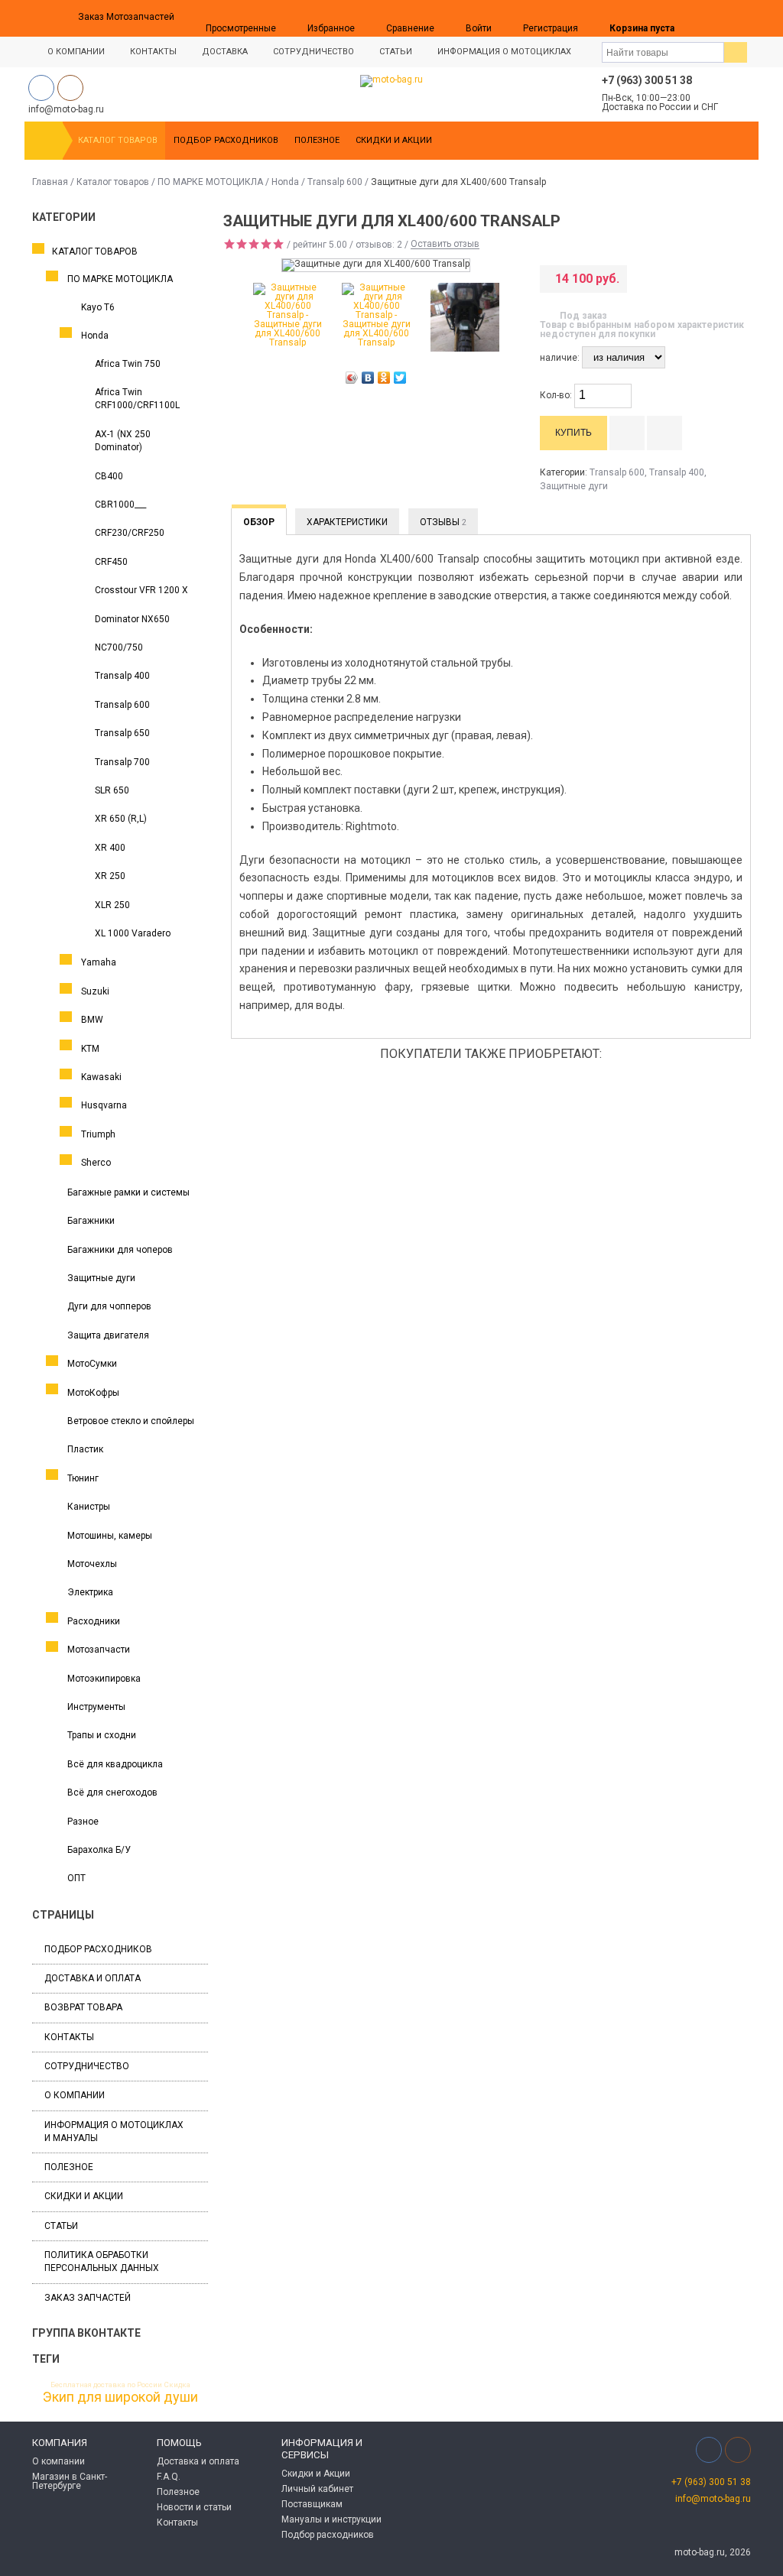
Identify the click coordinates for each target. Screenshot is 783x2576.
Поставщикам (312, 2504)
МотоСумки (92, 1364)
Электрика (90, 1592)
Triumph (98, 1134)
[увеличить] (622, 390)
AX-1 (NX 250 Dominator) (123, 441)
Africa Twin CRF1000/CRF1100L (137, 399)
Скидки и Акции (394, 140)
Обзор (259, 522)
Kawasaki (101, 1077)
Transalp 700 (122, 762)
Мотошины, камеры (110, 1536)
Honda (285, 182)
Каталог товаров (118, 140)
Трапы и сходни (102, 1735)
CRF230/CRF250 (130, 533)
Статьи (396, 52)
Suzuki (95, 991)
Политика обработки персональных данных (102, 2261)
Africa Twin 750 (128, 364)
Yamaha (99, 962)
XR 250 (110, 876)
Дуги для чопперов (109, 1306)
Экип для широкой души (120, 2397)
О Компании (76, 52)
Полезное (317, 140)
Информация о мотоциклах (504, 52)
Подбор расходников (226, 140)
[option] (288, 315)
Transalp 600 (335, 182)
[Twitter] (400, 378)
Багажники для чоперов (120, 1250)
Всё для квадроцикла (115, 1764)
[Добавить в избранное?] (664, 433)
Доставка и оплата (198, 2461)
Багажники (91, 1221)
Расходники (94, 1621)
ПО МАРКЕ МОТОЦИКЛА (210, 182)
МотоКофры (93, 1393)
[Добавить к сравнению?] (627, 433)
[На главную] (44, 141)
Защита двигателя (108, 1335)
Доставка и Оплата (93, 1978)
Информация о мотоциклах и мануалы (114, 2132)
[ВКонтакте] (368, 378)
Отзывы (443, 522)
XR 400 (110, 848)
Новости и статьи (194, 2507)
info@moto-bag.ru (713, 2499)
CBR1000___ (120, 504)
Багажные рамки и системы (128, 1192)
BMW (92, 1020)
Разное (83, 1822)
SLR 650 (112, 790)
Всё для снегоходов (112, 1792)
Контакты (153, 52)
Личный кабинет (317, 2489)
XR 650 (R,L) (121, 819)
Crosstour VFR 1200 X (141, 590)
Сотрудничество (314, 52)
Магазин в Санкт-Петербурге (70, 2481)
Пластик (85, 1449)
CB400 (109, 476)
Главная (50, 182)
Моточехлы (92, 1564)
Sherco (96, 1163)
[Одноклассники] (384, 378)
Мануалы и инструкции (331, 2519)
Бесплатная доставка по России (106, 2385)
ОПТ (76, 1878)
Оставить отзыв (445, 245)
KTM (90, 1049)
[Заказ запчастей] (706, 18)
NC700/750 (119, 647)
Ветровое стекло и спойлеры (131, 1421)
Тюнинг (83, 1478)
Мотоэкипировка (104, 1679)
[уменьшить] (622, 402)
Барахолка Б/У (99, 1850)
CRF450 (111, 562)
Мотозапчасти (99, 1650)
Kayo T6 (98, 307)
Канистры (89, 1507)
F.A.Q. (169, 2477)
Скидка (177, 2385)
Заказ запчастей (88, 2298)
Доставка (225, 52)
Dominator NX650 (132, 619)
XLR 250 (112, 905)
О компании (75, 2095)
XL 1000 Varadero (133, 933)
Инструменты (96, 1707)
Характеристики (347, 522)
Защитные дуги (101, 1278)
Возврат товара (83, 2007)
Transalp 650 (122, 733)
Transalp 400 (122, 676)
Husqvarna (104, 1105)
